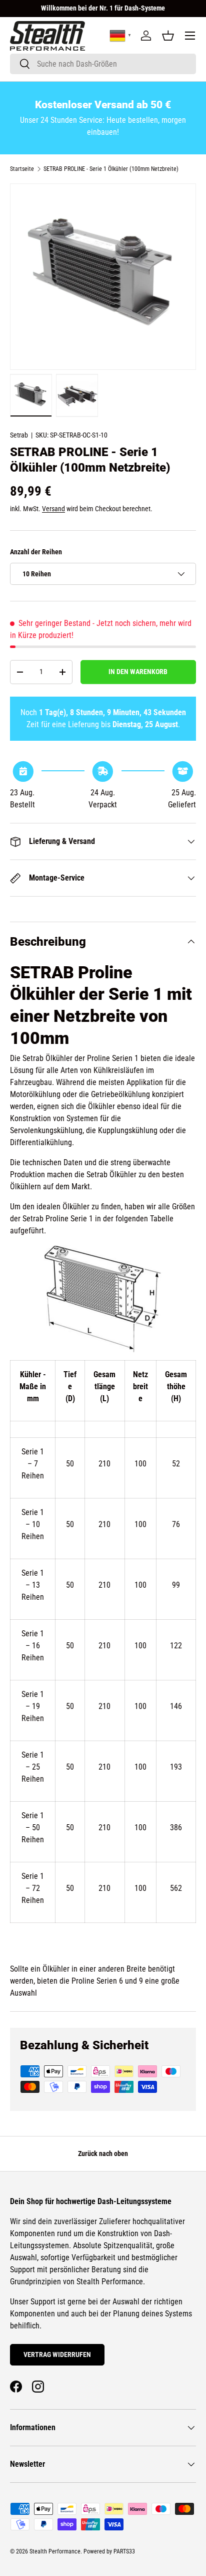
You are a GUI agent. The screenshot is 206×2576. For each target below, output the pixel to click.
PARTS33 (124, 2551)
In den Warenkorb (138, 672)
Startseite (22, 169)
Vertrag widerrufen (57, 2354)
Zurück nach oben (103, 2154)
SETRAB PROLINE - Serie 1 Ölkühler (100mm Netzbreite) (111, 169)
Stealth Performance (55, 2551)
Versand (53, 509)
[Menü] (190, 36)
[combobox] (103, 64)
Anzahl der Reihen (36, 552)
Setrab (19, 435)
